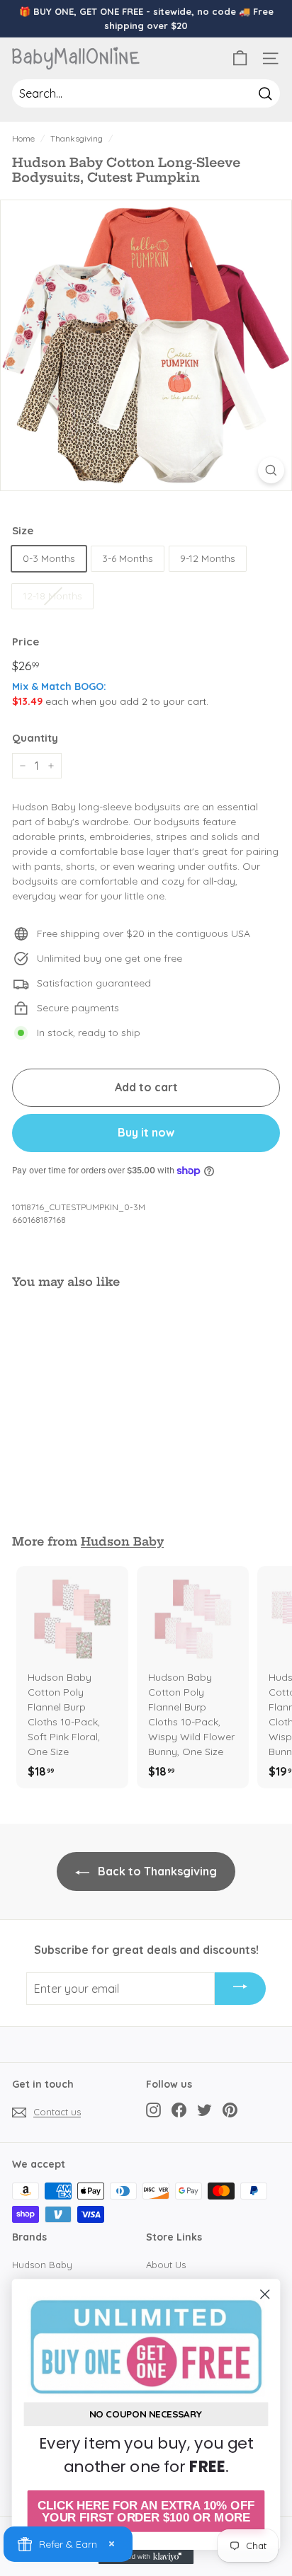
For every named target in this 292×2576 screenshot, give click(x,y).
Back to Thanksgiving (156, 1871)
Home (23, 138)
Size (23, 530)
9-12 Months (208, 558)
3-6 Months (128, 558)
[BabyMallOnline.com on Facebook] (179, 2110)
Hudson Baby (122, 1541)
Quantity (35, 738)
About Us (166, 2265)
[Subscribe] (240, 1989)
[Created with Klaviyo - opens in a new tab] (146, 2557)
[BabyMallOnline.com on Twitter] (204, 2110)
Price (26, 642)
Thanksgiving (77, 138)
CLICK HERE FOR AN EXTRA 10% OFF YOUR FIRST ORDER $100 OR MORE (146, 2511)
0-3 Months (49, 558)
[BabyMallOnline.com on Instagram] (153, 2110)
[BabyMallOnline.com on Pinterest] (230, 2110)
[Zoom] (271, 470)
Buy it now (146, 1132)
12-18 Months (52, 596)
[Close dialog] (265, 2294)
